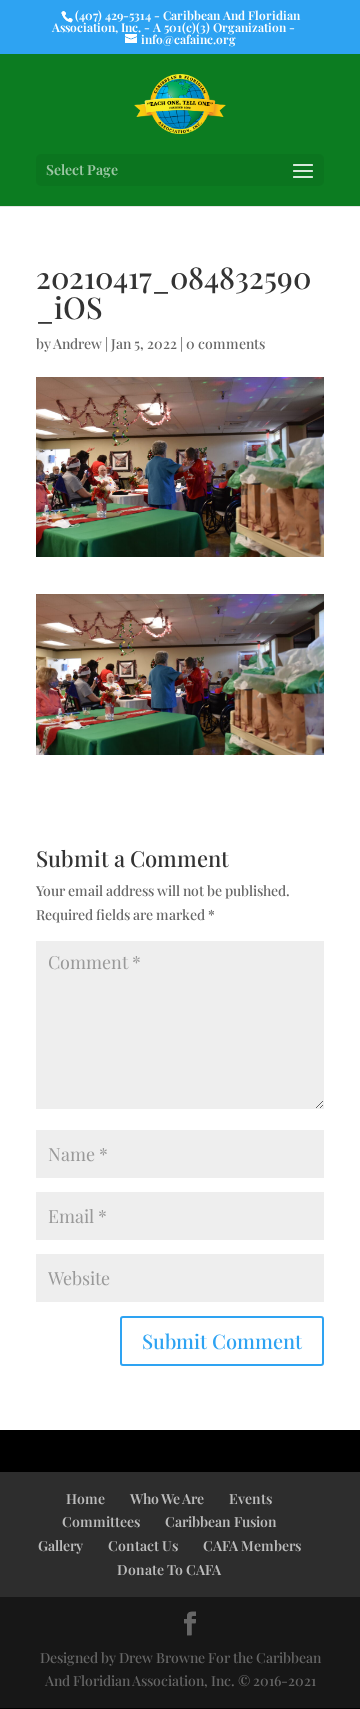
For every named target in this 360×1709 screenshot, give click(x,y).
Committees (101, 1521)
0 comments (225, 343)
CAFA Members (252, 1545)
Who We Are (167, 1498)
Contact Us (143, 1545)
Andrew (77, 343)
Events (250, 1498)
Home (85, 1498)
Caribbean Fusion (221, 1521)
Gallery (60, 1545)
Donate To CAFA (169, 1569)
